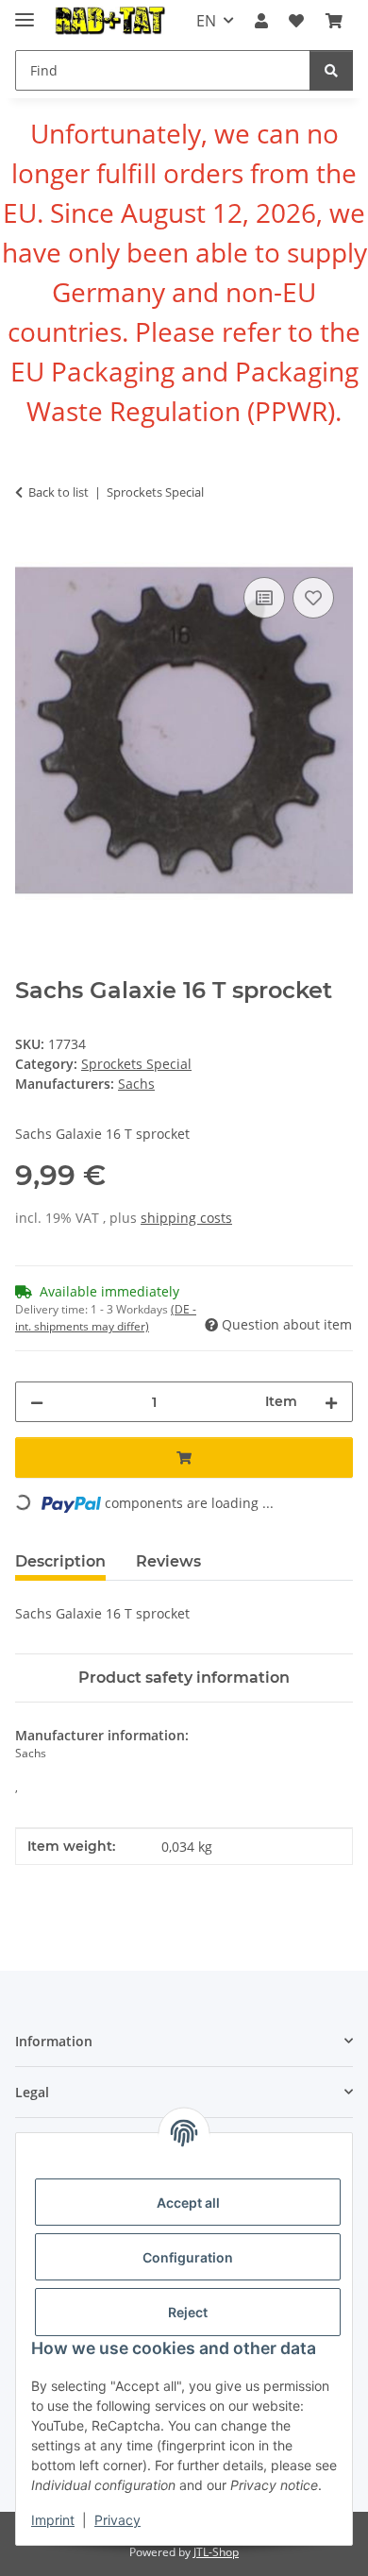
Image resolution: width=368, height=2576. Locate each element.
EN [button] (206, 21)
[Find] (331, 70)
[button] (261, 21)
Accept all (188, 2203)
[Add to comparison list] (264, 598)
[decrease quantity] (37, 1402)
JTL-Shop (216, 2552)
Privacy (117, 2520)
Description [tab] (60, 1561)
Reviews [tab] (168, 1561)
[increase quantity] (331, 1402)
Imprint (53, 2520)
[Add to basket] (30, 551)
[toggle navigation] (25, 12)
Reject (188, 2312)
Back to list (59, 492)
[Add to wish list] (313, 598)
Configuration (188, 2257)
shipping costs (186, 1218)
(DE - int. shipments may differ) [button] (106, 1318)
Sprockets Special (136, 1064)
